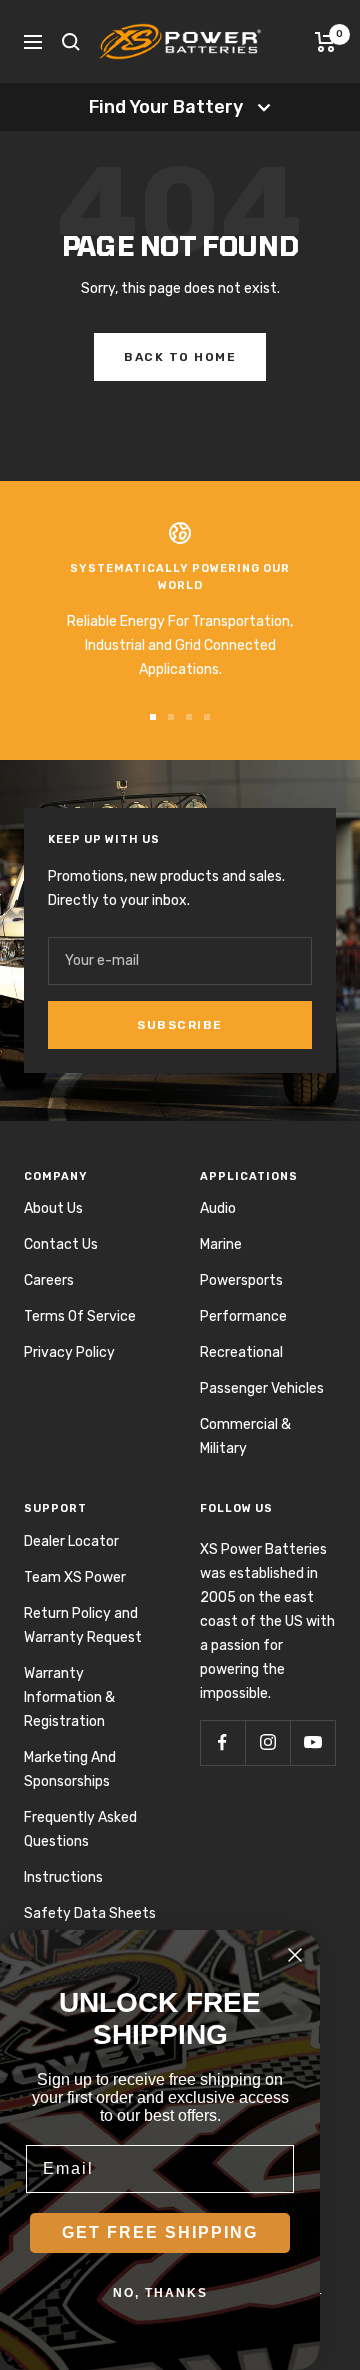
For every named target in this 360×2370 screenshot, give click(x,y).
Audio (218, 1208)
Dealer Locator (71, 1541)
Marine (221, 1244)
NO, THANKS (160, 2293)
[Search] (71, 42)
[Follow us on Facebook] (222, 1742)
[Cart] (325, 42)
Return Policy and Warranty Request (83, 1625)
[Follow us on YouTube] (312, 1742)
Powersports (241, 1280)
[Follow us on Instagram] (267, 1742)
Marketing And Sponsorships (70, 1769)
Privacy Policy (69, 1352)
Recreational (241, 1352)
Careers (49, 1280)
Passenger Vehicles (262, 1388)
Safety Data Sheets (90, 1913)
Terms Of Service (80, 1316)
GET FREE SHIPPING (160, 2232)
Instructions (63, 1877)
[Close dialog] (295, 1955)
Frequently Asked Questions (80, 1829)
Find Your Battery (166, 107)
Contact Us (61, 1244)
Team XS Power (75, 1577)
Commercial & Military (245, 1436)
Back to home (180, 357)
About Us (53, 1208)
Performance (243, 1316)
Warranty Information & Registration (69, 1697)
